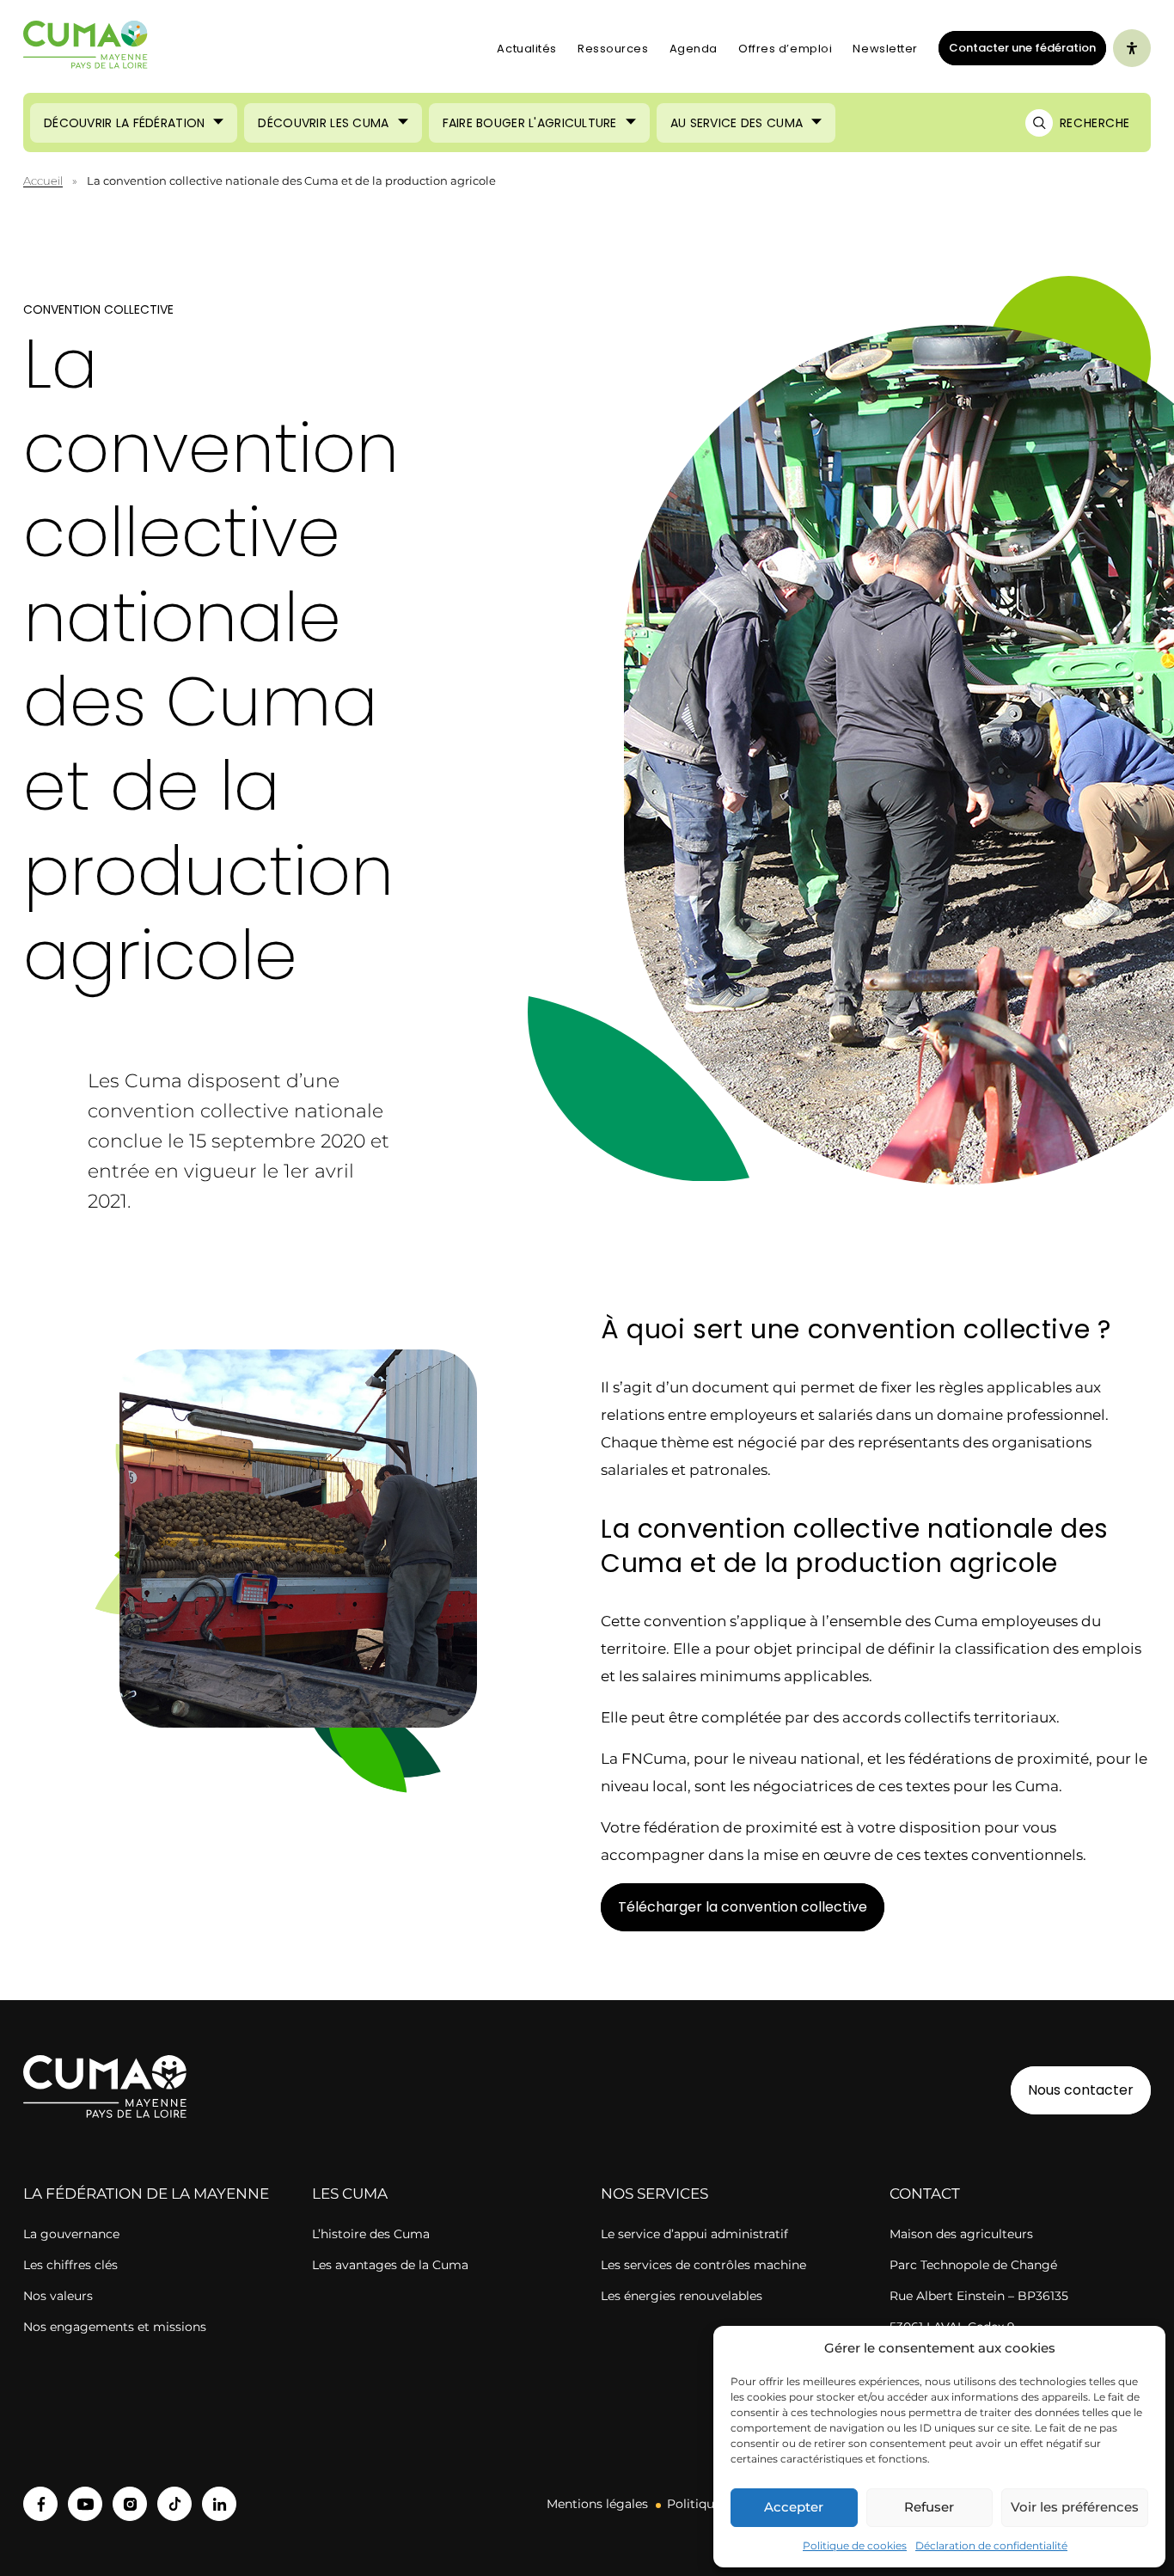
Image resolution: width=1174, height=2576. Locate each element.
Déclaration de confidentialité (991, 2545)
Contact (925, 2194)
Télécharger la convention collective (743, 1907)
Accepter (794, 2507)
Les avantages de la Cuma (390, 2265)
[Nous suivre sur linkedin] (219, 2504)
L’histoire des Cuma (371, 2234)
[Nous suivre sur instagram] (130, 2504)
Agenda (694, 49)
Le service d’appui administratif (694, 2234)
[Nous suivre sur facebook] (40, 2504)
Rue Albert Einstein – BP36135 (979, 2296)
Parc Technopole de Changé (973, 2265)
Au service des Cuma (737, 123)
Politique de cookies (855, 2545)
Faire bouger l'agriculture (530, 123)
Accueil (43, 181)
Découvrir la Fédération (124, 123)
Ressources (613, 49)
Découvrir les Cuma (323, 123)
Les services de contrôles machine (703, 2265)
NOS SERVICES (654, 2194)
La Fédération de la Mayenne (146, 2194)
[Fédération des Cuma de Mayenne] (86, 48)
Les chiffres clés (70, 2265)
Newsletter (885, 49)
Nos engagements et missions (115, 2327)
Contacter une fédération (1017, 47)
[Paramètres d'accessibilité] (1132, 48)
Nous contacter (1081, 2090)
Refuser (929, 2507)
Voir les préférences (1075, 2507)
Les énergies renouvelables (682, 2296)
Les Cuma (350, 2194)
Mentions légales (597, 2504)
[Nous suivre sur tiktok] (174, 2504)
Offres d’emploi (785, 49)
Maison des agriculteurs (961, 2234)
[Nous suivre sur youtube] (85, 2504)
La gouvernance (71, 2234)
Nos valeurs (58, 2296)
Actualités (527, 49)
